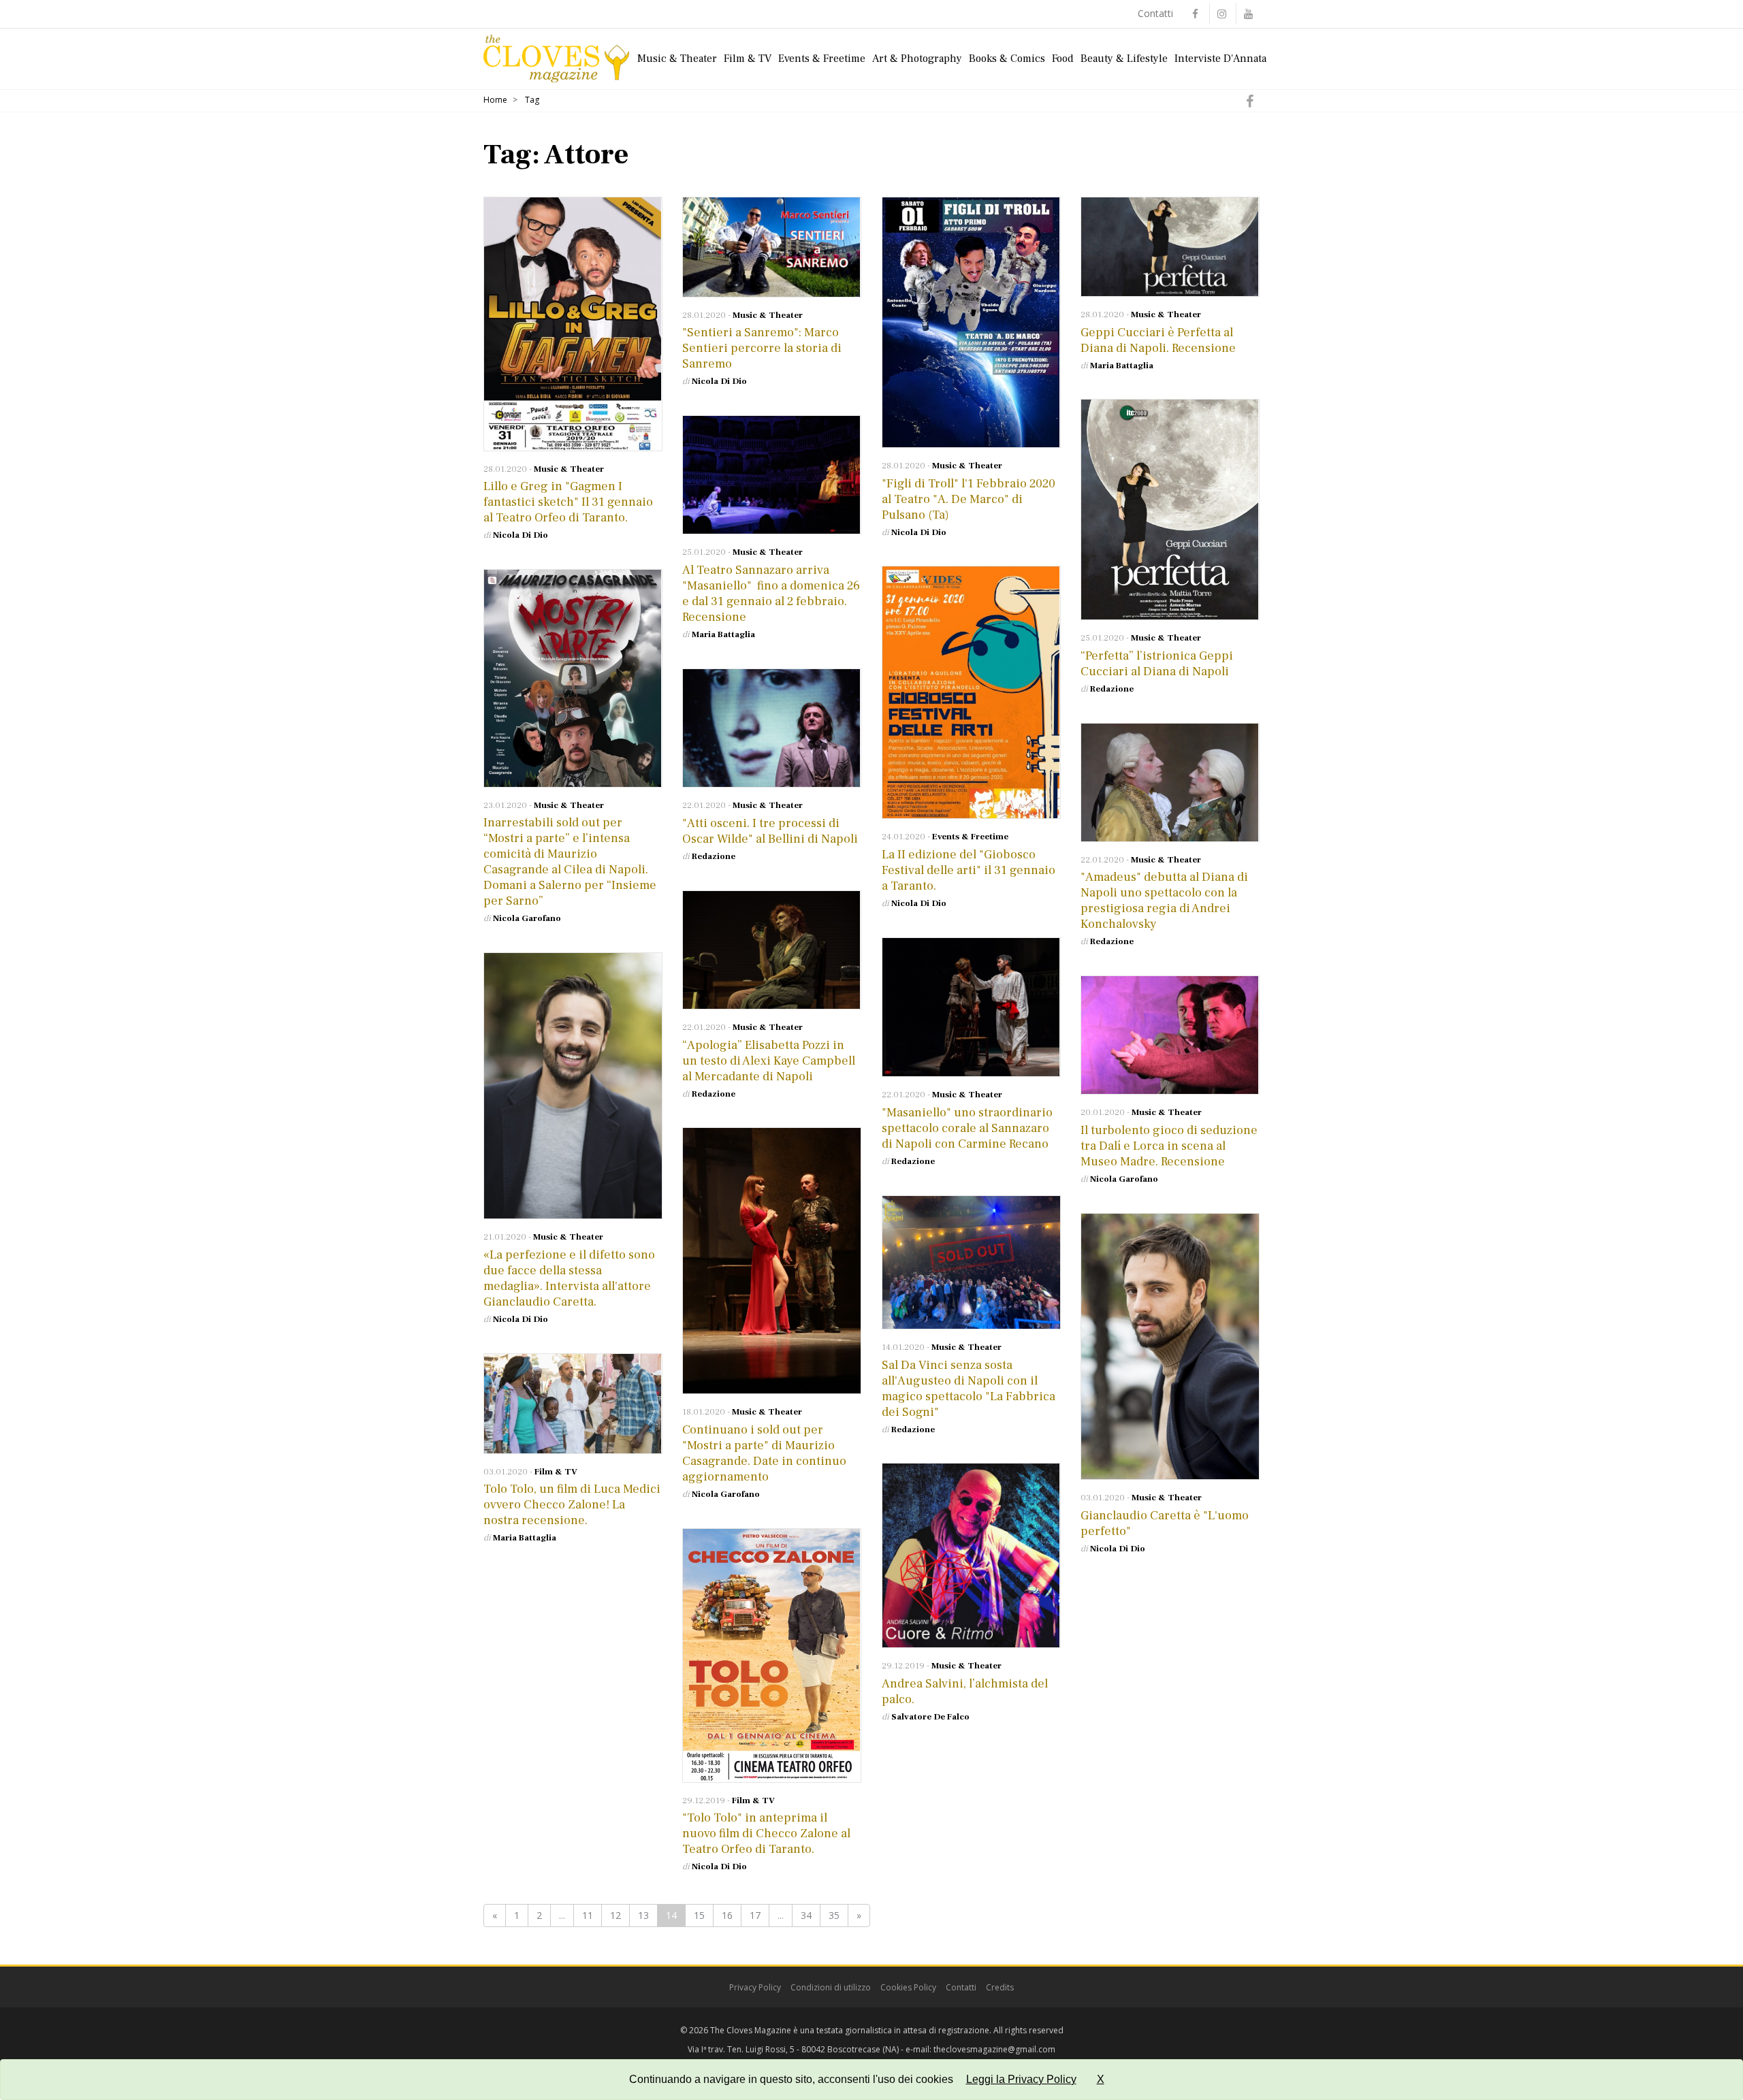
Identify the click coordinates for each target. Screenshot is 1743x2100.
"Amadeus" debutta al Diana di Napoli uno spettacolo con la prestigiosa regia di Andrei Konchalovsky (1164, 901)
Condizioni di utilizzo (831, 1987)
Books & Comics (1007, 59)
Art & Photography (917, 59)
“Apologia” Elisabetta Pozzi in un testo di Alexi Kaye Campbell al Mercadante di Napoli (769, 1061)
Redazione (1112, 689)
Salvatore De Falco (930, 1717)
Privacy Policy (755, 1987)
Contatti (1155, 13)
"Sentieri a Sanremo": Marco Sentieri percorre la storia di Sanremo (762, 348)
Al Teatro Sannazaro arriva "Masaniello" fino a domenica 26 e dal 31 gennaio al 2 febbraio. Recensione (771, 594)
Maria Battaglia (1122, 366)
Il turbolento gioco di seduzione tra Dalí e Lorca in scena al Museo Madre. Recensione (1169, 1146)
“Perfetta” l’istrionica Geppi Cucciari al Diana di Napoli (1157, 664)
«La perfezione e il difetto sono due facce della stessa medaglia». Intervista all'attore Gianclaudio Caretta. (569, 1278)
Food (1063, 59)
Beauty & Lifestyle (1124, 59)
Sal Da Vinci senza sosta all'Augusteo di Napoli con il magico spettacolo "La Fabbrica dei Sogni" (969, 1389)
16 (727, 1915)
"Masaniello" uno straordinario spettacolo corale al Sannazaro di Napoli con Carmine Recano (967, 1128)
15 (699, 1915)
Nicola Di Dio (521, 535)
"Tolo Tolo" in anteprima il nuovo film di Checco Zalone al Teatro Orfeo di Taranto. (766, 1834)
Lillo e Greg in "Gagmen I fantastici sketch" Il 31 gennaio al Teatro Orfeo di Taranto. (568, 502)
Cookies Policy (908, 1987)
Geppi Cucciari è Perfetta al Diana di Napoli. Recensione (1158, 340)
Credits (1000, 1987)
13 (643, 1915)
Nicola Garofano (527, 918)
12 (615, 1915)
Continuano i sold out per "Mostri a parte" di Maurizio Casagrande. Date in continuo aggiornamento (764, 1453)
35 (834, 1915)
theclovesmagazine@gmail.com (994, 2049)
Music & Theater (677, 59)
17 (755, 1915)
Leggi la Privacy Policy (1021, 2079)
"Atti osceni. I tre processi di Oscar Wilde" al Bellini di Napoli (770, 831)
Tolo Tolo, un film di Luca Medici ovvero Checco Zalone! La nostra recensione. (572, 1505)
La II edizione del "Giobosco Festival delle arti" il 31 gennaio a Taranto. (969, 870)
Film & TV (748, 59)
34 (806, 1915)
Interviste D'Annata (1220, 59)
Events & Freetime (822, 59)
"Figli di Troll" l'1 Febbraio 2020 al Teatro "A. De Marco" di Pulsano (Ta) (969, 499)
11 (588, 1915)
